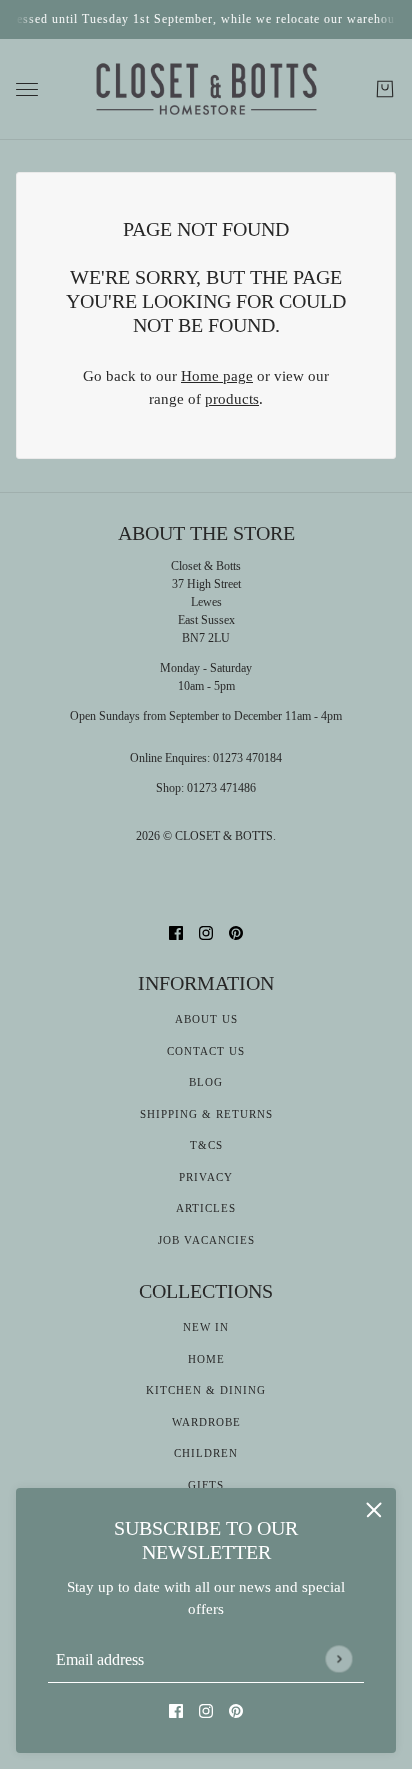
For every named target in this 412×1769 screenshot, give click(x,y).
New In (206, 1327)
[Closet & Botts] (206, 90)
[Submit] (338, 1658)
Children (206, 1453)
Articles (206, 1208)
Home (206, 1359)
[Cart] (385, 89)
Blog (206, 1082)
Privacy (206, 1177)
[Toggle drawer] (27, 89)
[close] (374, 1510)
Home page (217, 376)
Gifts (206, 1485)
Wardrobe (206, 1422)
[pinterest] (236, 1710)
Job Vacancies (206, 1240)
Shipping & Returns (206, 1114)
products (232, 399)
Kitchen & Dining (206, 1390)
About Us (206, 1019)
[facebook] (176, 1710)
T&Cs (206, 1145)
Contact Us (206, 1051)
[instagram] (206, 1710)
